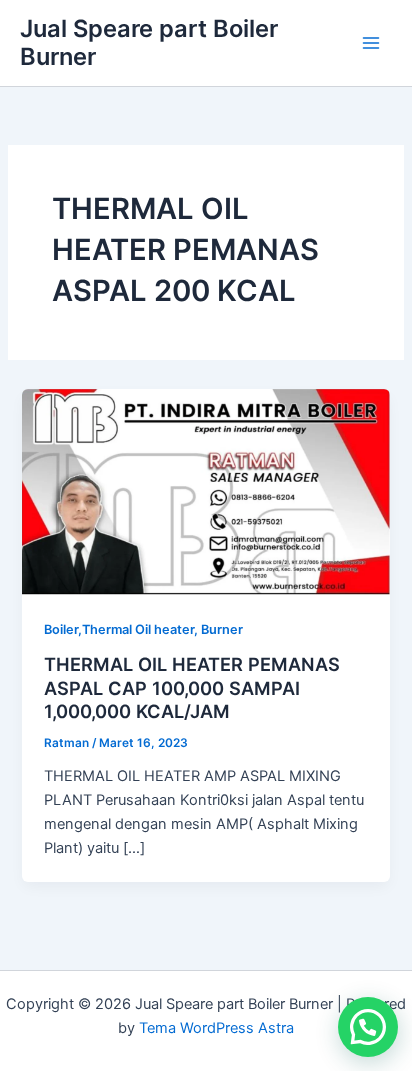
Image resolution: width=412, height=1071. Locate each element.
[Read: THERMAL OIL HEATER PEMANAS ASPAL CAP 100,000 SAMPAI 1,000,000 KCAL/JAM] (205, 491)
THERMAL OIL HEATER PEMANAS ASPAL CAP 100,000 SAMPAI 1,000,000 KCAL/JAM (192, 687)
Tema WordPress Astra (216, 1028)
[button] (368, 1027)
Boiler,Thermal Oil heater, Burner (143, 629)
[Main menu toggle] (371, 43)
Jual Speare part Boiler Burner (149, 42)
